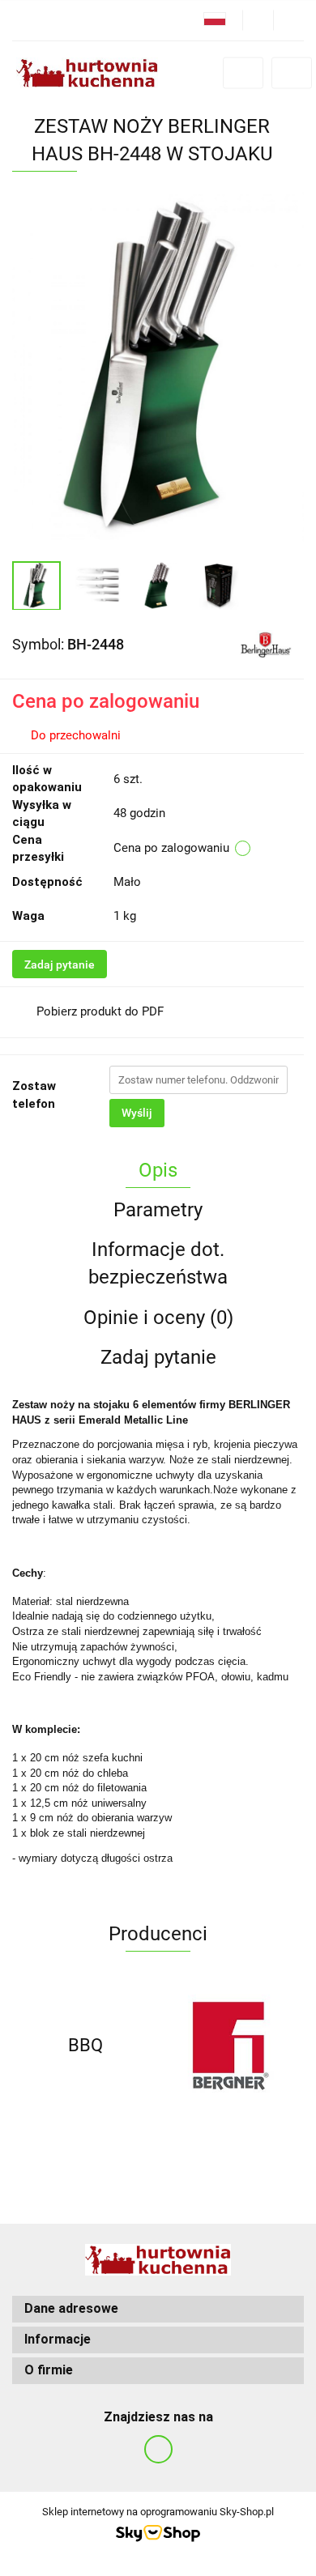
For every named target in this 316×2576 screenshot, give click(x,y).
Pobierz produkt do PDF (100, 1011)
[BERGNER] (231, 2046)
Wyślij (137, 1113)
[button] (158, 2309)
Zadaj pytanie (60, 964)
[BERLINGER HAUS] (266, 644)
